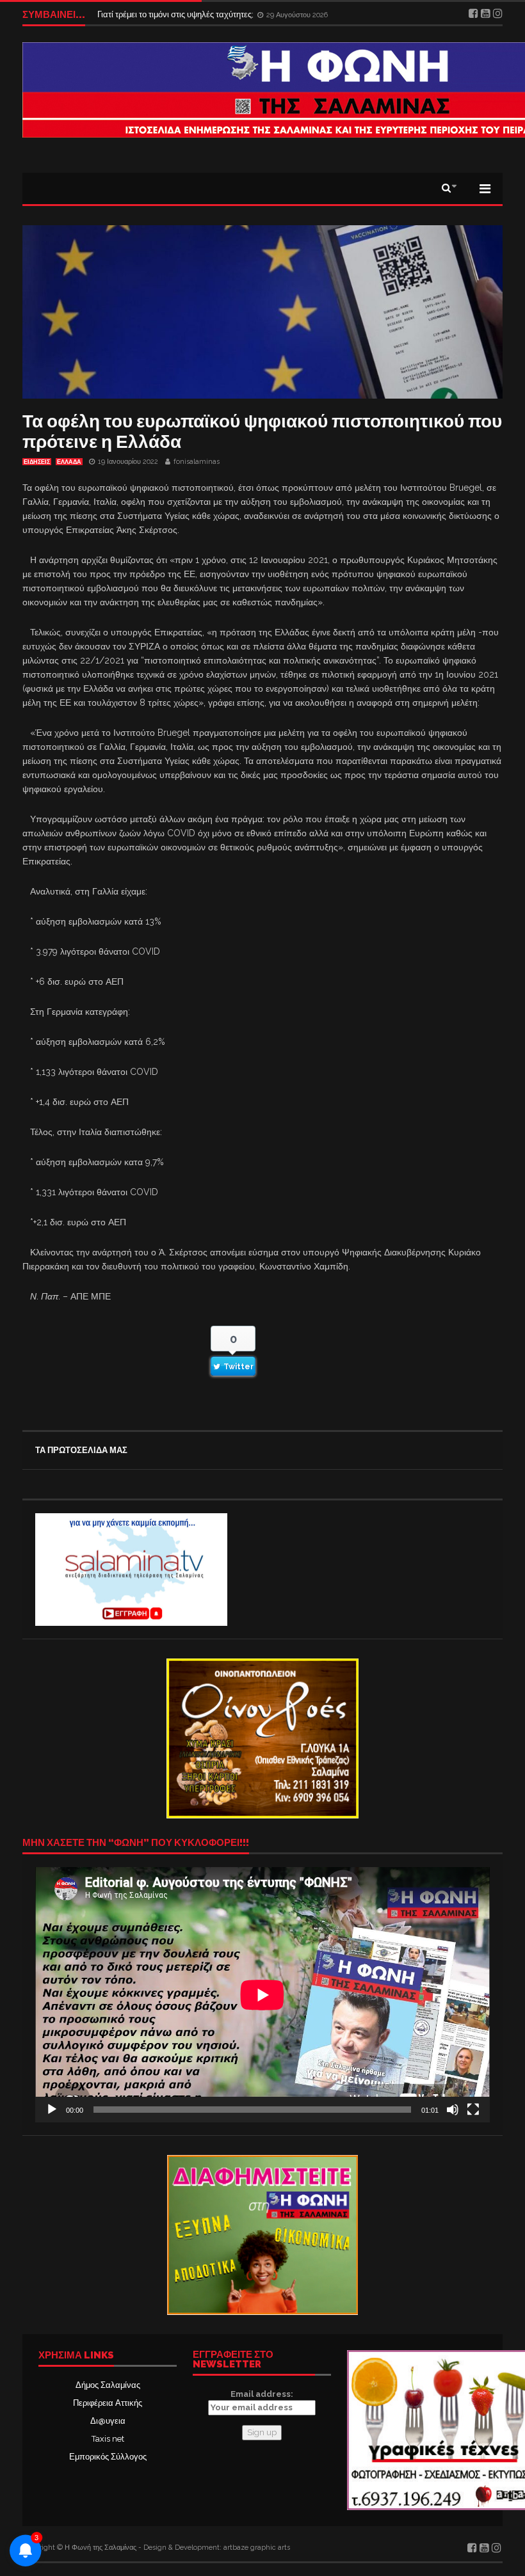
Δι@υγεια (108, 2421)
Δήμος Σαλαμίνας (108, 2385)
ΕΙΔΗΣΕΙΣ (37, 462)
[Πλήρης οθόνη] (473, 2110)
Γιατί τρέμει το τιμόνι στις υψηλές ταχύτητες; (176, 14)
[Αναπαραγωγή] (52, 2110)
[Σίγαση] (453, 2110)
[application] (262, 1995)
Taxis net (108, 2439)
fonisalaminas (197, 462)
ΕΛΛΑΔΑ (69, 462)
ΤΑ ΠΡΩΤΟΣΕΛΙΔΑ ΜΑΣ (81, 1450)
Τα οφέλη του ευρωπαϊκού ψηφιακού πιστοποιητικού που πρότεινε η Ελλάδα (262, 432)
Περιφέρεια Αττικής (108, 2403)
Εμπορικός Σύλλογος (108, 2457)
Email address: (262, 2394)
